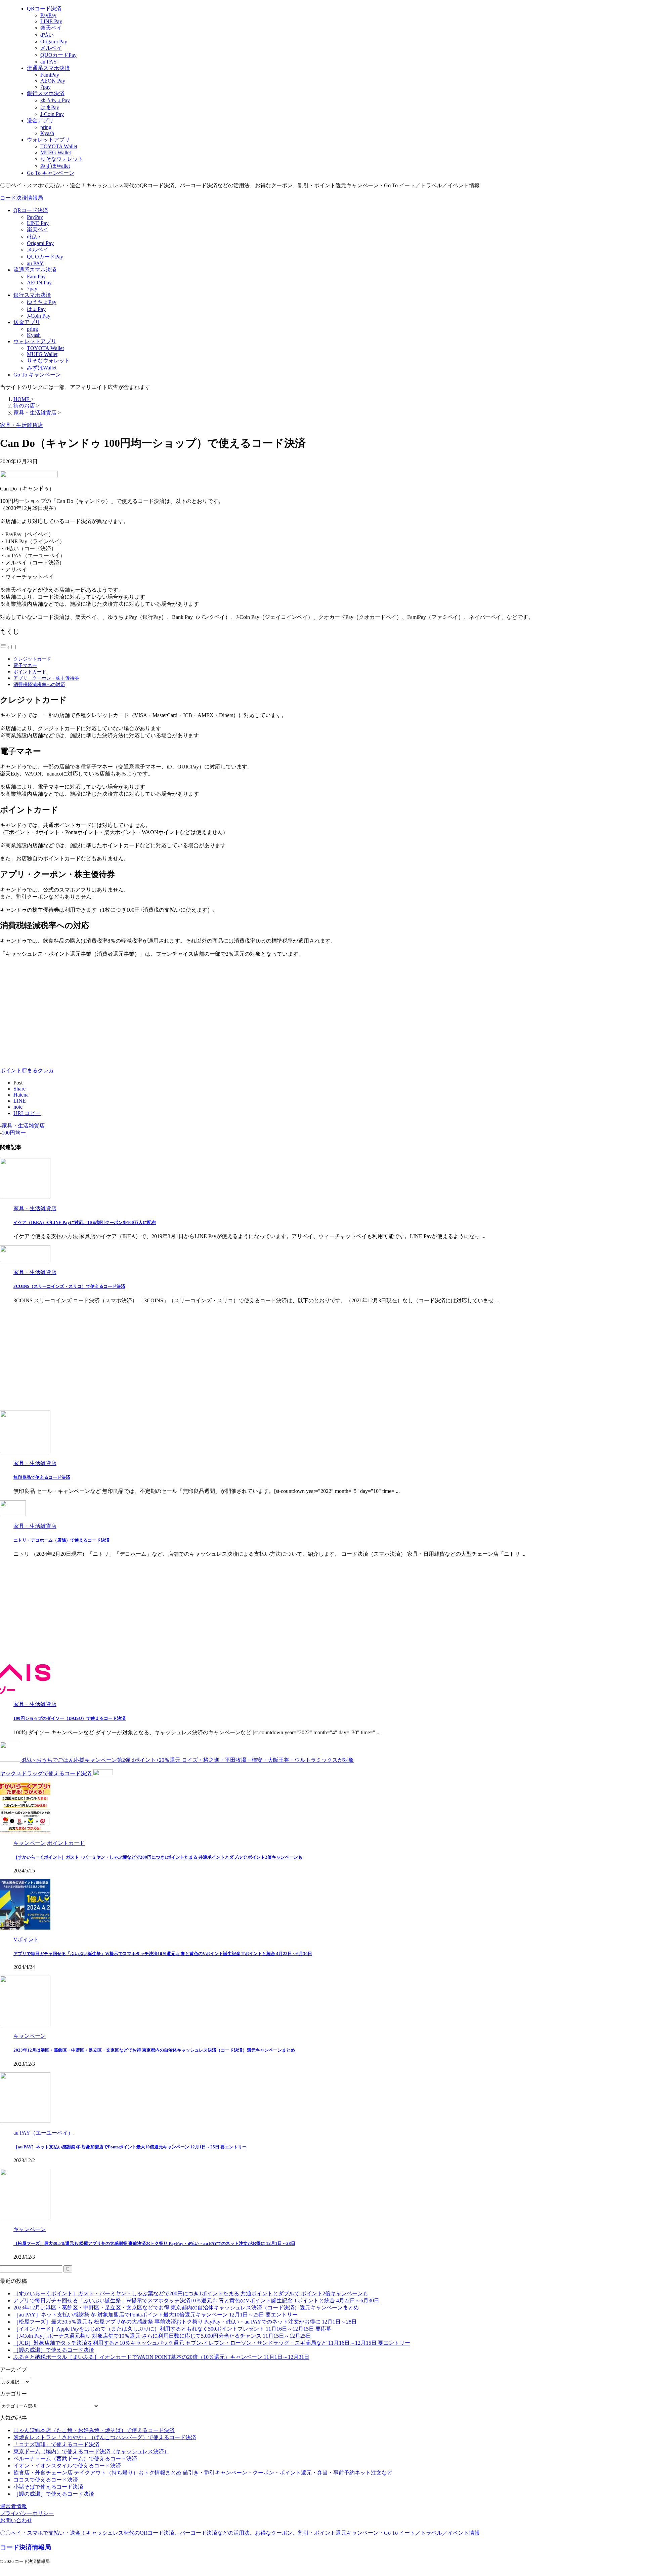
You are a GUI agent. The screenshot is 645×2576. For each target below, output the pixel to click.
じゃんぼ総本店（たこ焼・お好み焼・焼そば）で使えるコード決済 (94, 2430)
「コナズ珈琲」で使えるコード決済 (56, 2444)
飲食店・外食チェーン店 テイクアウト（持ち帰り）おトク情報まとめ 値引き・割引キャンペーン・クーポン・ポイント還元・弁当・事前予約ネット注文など (203, 2473)
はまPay (36, 309)
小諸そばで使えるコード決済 (48, 2487)
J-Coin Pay (39, 316)
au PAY (35, 263)
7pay (32, 289)
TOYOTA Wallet (45, 348)
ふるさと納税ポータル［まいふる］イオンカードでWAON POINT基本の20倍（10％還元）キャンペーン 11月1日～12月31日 (161, 2357)
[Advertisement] (56, 1010)
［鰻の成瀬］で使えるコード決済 (54, 2350)
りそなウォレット (48, 361)
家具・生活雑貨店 (23, 1126)
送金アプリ (27, 322)
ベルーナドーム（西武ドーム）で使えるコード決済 (75, 2459)
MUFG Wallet (42, 354)
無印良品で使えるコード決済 (42, 1477)
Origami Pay (40, 243)
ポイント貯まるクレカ (27, 1071)
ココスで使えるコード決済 (46, 2480)
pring (32, 329)
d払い (34, 236)
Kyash (34, 335)
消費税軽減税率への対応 (39, 684)
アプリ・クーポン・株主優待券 (46, 678)
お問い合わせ (16, 2520)
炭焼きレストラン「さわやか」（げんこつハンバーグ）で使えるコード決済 (105, 2437)
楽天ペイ (38, 229)
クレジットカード (32, 659)
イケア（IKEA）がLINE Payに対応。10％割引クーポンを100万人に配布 (85, 1222)
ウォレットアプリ (35, 341)
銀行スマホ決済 (32, 295)
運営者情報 (13, 2506)
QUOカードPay (45, 257)
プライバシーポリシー (27, 2513)
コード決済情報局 (21, 198)
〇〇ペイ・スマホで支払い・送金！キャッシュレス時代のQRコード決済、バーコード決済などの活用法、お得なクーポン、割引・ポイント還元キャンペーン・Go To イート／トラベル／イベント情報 (240, 2533)
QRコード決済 (31, 210)
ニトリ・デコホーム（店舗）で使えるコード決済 (61, 1540)
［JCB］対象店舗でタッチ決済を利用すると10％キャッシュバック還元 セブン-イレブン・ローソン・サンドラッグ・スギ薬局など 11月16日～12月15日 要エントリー (212, 2343)
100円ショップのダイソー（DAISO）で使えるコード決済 (70, 1718)
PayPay (35, 217)
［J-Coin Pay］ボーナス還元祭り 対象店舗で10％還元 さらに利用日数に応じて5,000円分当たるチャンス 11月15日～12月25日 (162, 2336)
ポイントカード (30, 672)
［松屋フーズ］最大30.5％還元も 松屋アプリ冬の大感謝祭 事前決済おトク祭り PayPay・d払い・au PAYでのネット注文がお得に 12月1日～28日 (154, 2243)
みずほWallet (42, 368)
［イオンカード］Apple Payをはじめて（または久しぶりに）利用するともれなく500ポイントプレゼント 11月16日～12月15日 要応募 (173, 2329)
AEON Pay (39, 283)
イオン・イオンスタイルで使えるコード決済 (67, 2466)
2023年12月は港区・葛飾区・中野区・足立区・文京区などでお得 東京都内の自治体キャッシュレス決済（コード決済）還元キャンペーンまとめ (154, 2050)
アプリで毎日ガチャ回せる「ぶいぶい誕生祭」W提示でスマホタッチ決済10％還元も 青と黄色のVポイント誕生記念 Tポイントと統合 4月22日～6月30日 (163, 1954)
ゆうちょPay (42, 302)
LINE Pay (38, 223)
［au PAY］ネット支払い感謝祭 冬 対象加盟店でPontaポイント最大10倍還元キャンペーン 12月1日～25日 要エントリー (130, 2147)
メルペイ (38, 250)
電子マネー (25, 665)
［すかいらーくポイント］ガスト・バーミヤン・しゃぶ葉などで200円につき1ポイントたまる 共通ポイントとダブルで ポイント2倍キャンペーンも (158, 1857)
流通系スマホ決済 (35, 270)
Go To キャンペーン (37, 375)
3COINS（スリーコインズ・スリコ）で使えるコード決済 (69, 1286)
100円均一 (14, 1133)
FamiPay (36, 276)
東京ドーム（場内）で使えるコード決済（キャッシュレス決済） (91, 2451)
